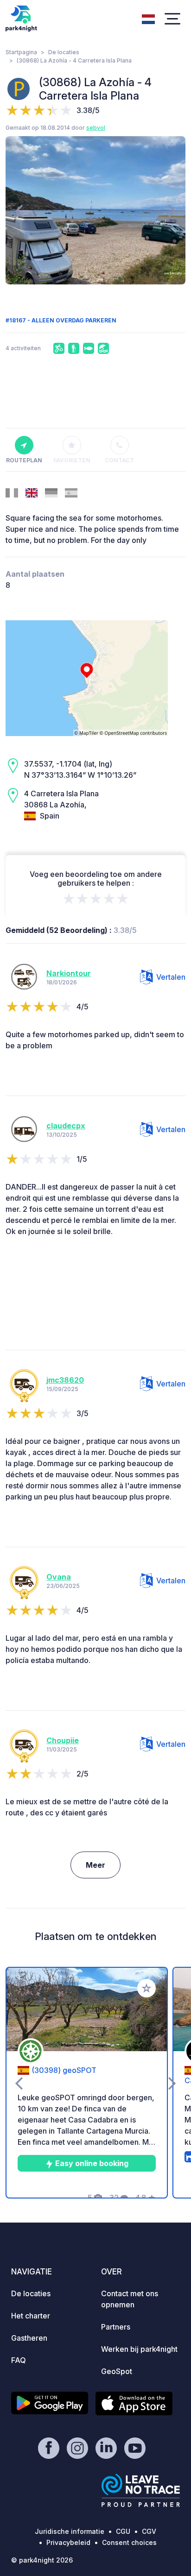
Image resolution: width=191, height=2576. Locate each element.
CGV (149, 2531)
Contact (119, 460)
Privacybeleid (68, 2542)
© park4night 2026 (42, 2560)
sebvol (96, 128)
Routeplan (24, 460)
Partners (116, 2327)
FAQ (19, 2360)
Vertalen (171, 977)
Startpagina (21, 52)
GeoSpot (117, 2371)
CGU (123, 2531)
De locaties (64, 52)
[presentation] (19, 210)
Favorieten (72, 460)
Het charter (31, 2316)
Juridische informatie (70, 2531)
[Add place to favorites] (146, 1988)
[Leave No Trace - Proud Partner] (141, 2490)
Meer (95, 1865)
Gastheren (29, 2338)
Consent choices (129, 2542)
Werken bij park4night (139, 2349)
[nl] (148, 18)
